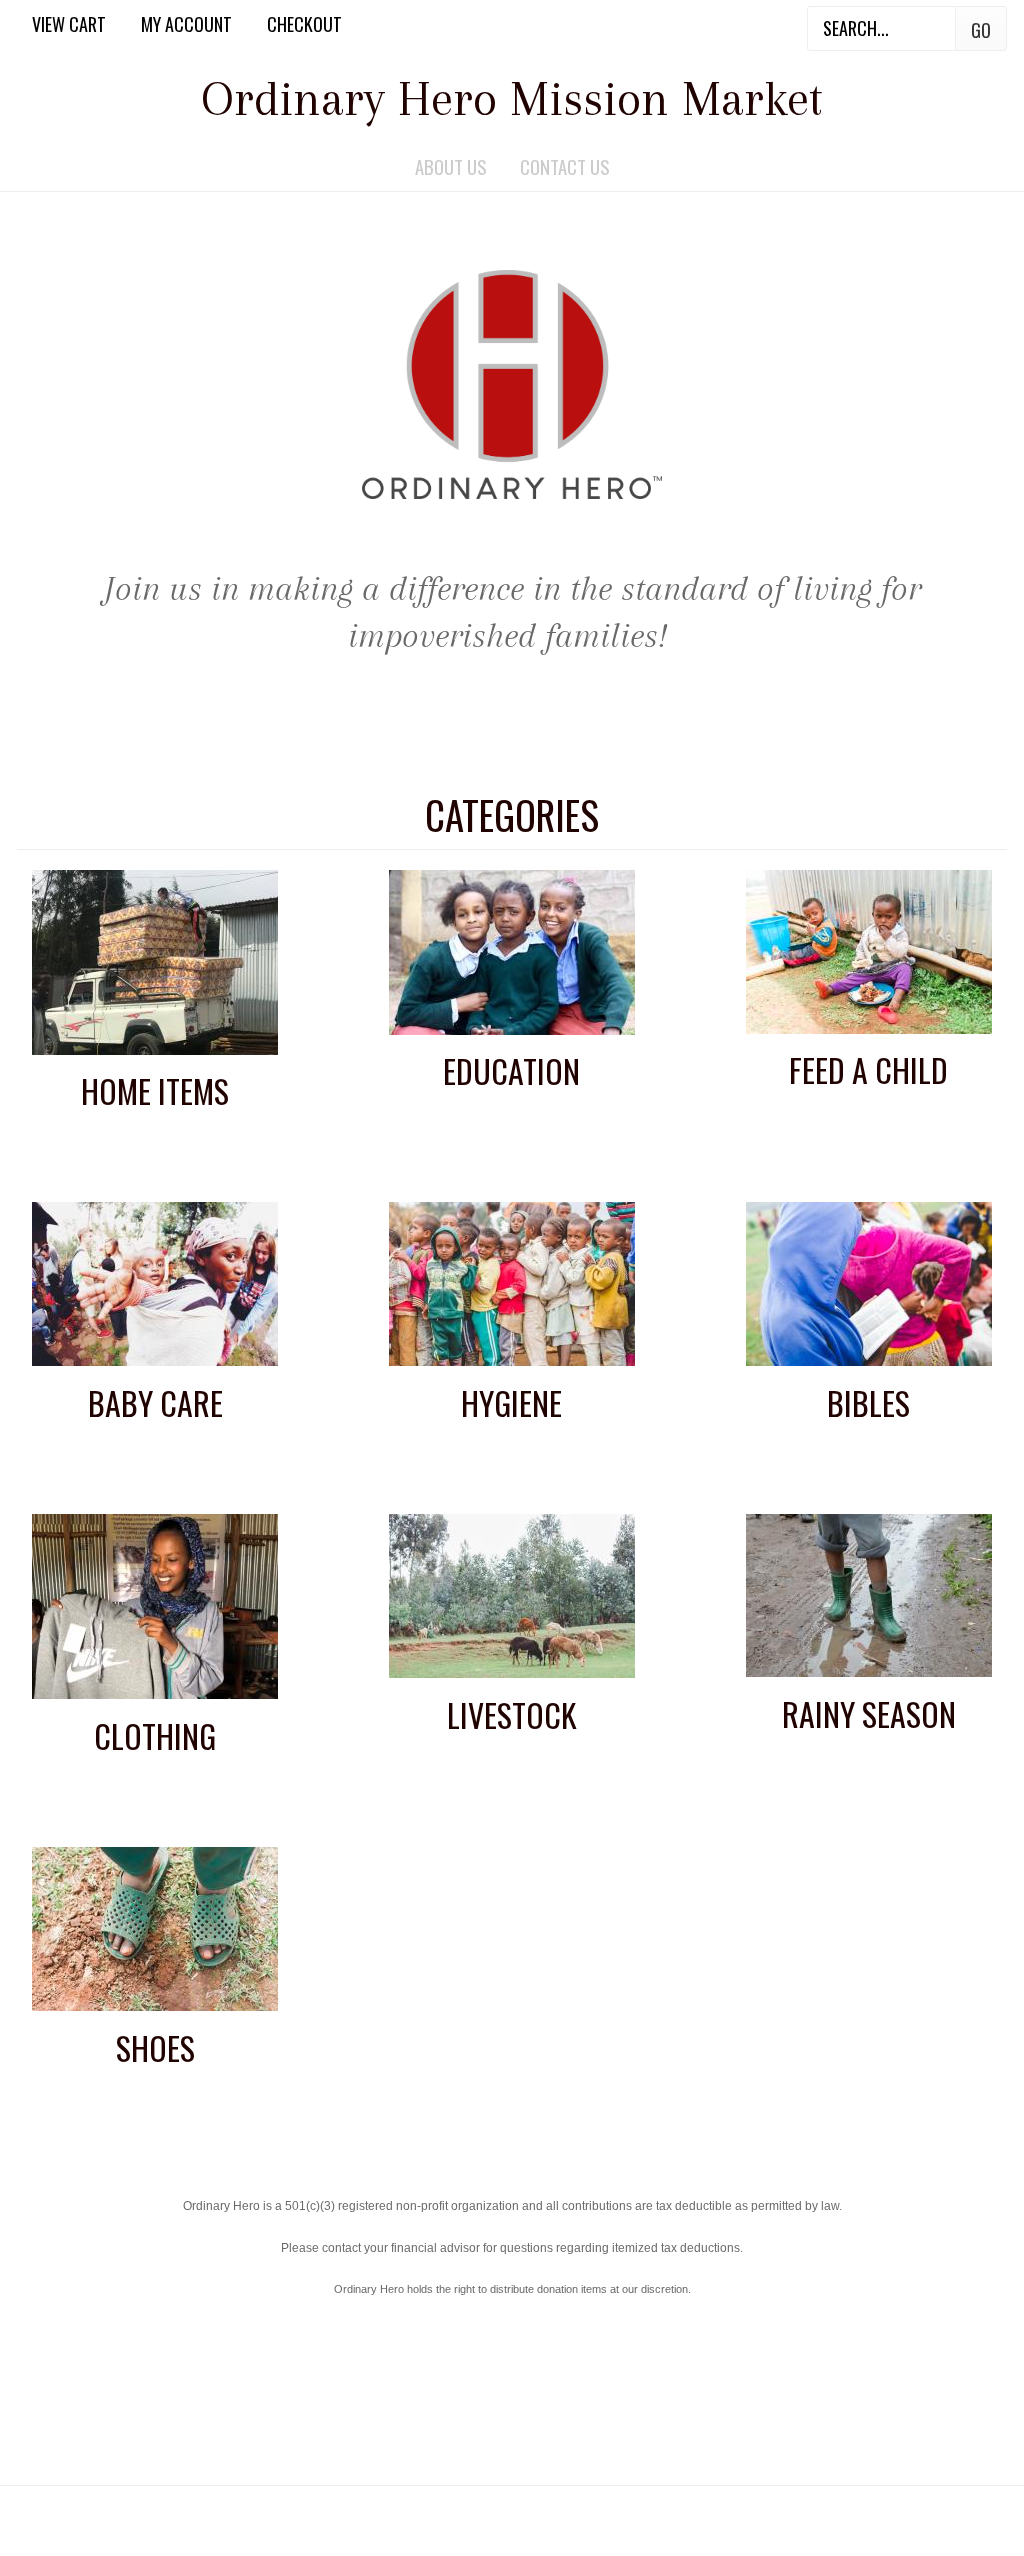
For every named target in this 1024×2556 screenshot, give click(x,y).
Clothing (155, 1735)
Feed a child (868, 1069)
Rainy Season (869, 1713)
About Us (450, 166)
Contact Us (564, 166)
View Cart (69, 24)
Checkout (304, 24)
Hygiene (511, 1402)
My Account (186, 24)
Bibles (868, 1402)
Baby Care (155, 1402)
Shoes (155, 2047)
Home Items (155, 1090)
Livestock (512, 1714)
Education (511, 1070)
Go (981, 30)
